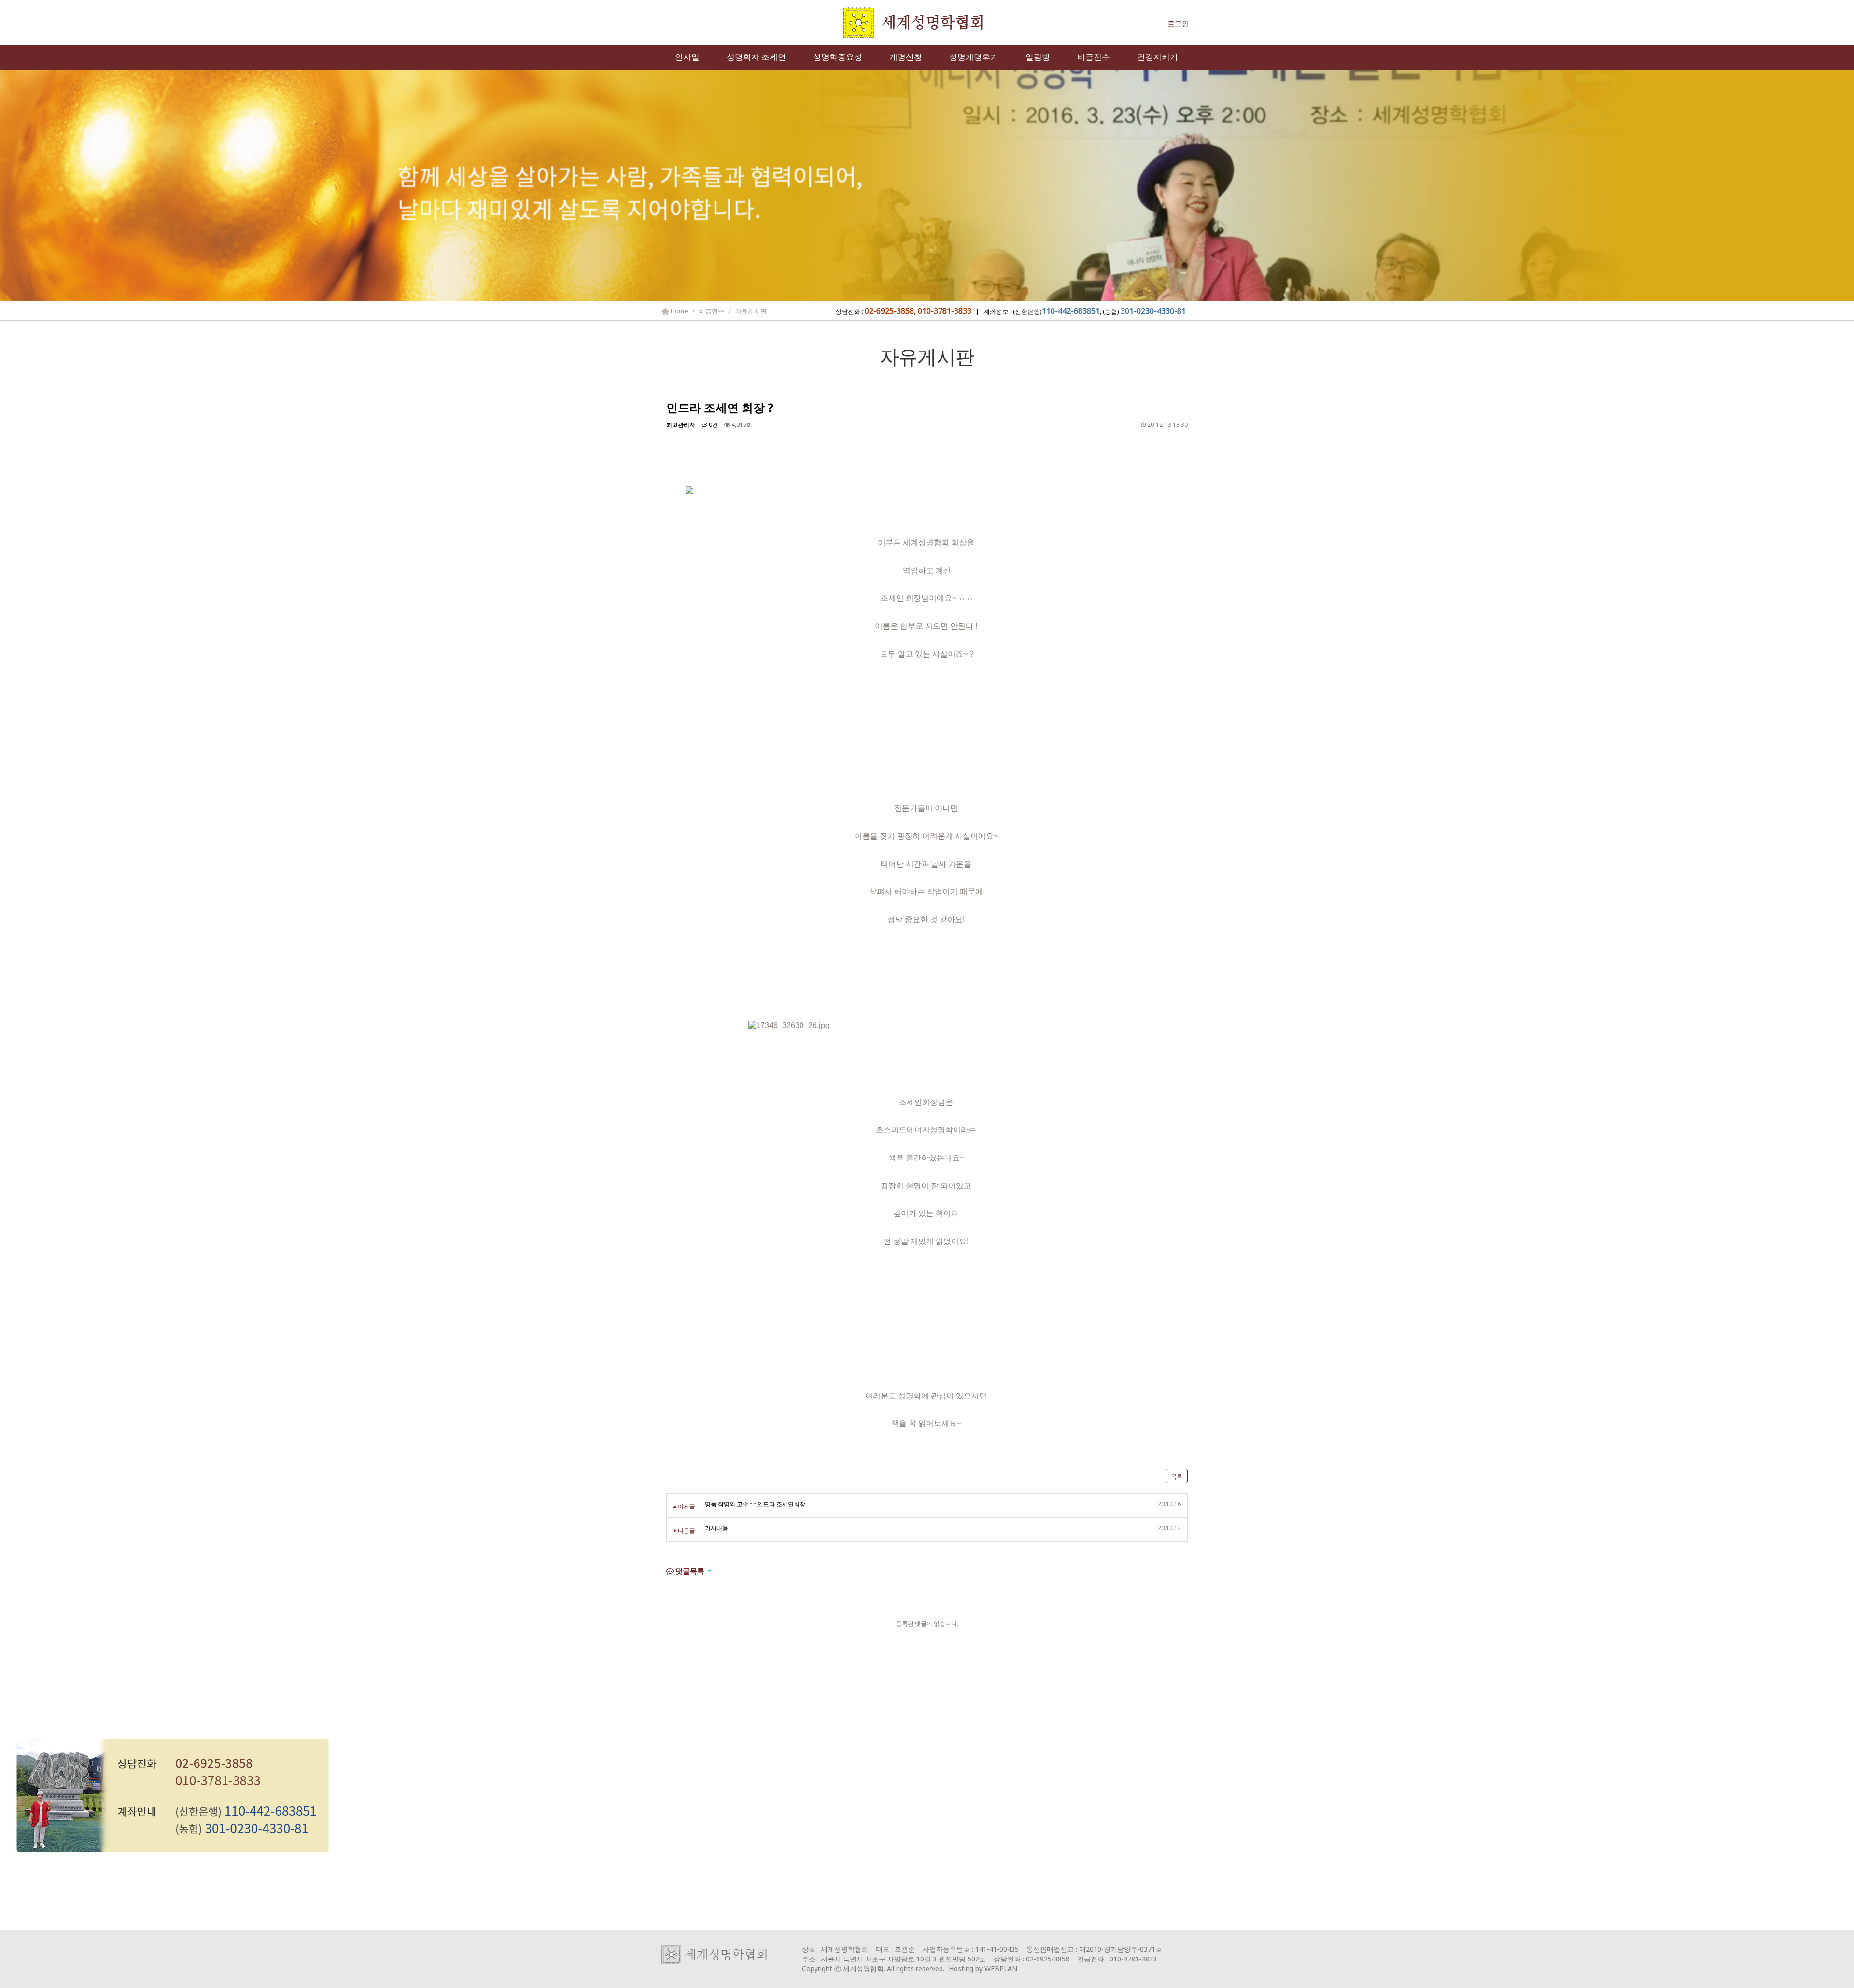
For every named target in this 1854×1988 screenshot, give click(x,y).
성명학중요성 (838, 57)
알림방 (1038, 57)
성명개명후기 (974, 57)
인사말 (687, 57)
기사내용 (716, 1528)
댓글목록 (689, 1571)
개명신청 (906, 57)
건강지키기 (1158, 57)
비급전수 (1094, 57)
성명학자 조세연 (756, 57)
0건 (713, 425)
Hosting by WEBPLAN (983, 1968)
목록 (1177, 1476)
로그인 (1178, 23)
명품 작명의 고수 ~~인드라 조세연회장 (755, 1504)
